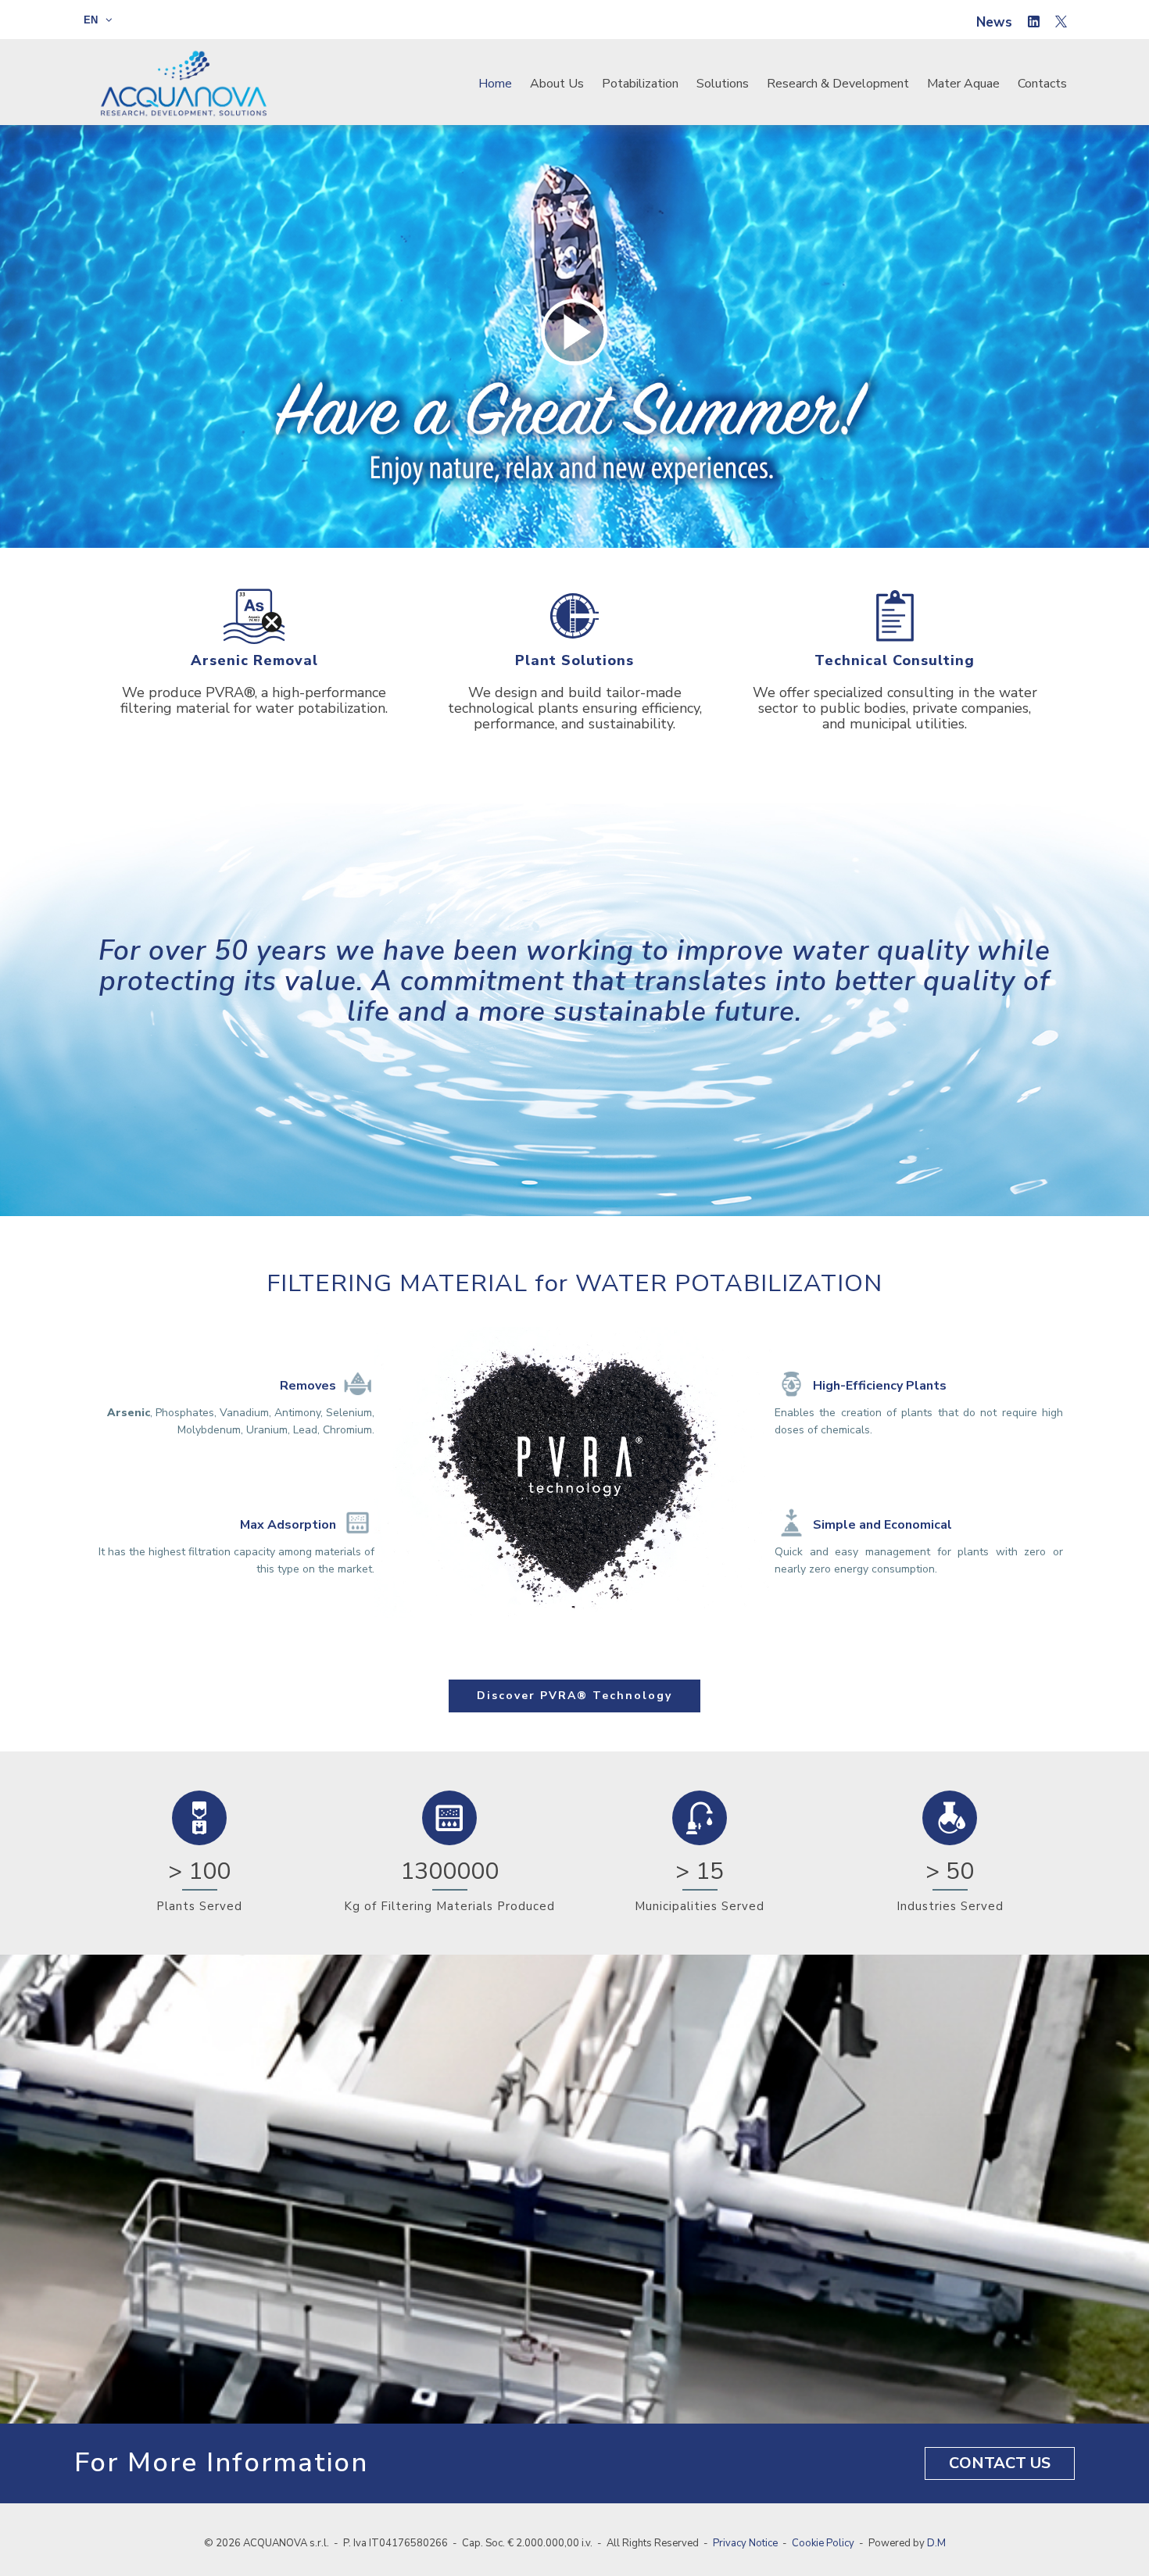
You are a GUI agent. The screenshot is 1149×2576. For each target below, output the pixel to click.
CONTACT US (1000, 2463)
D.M (936, 2543)
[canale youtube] (1061, 23)
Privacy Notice (745, 2543)
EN (92, 20)
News (994, 22)
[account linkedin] (1034, 23)
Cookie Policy (823, 2543)
